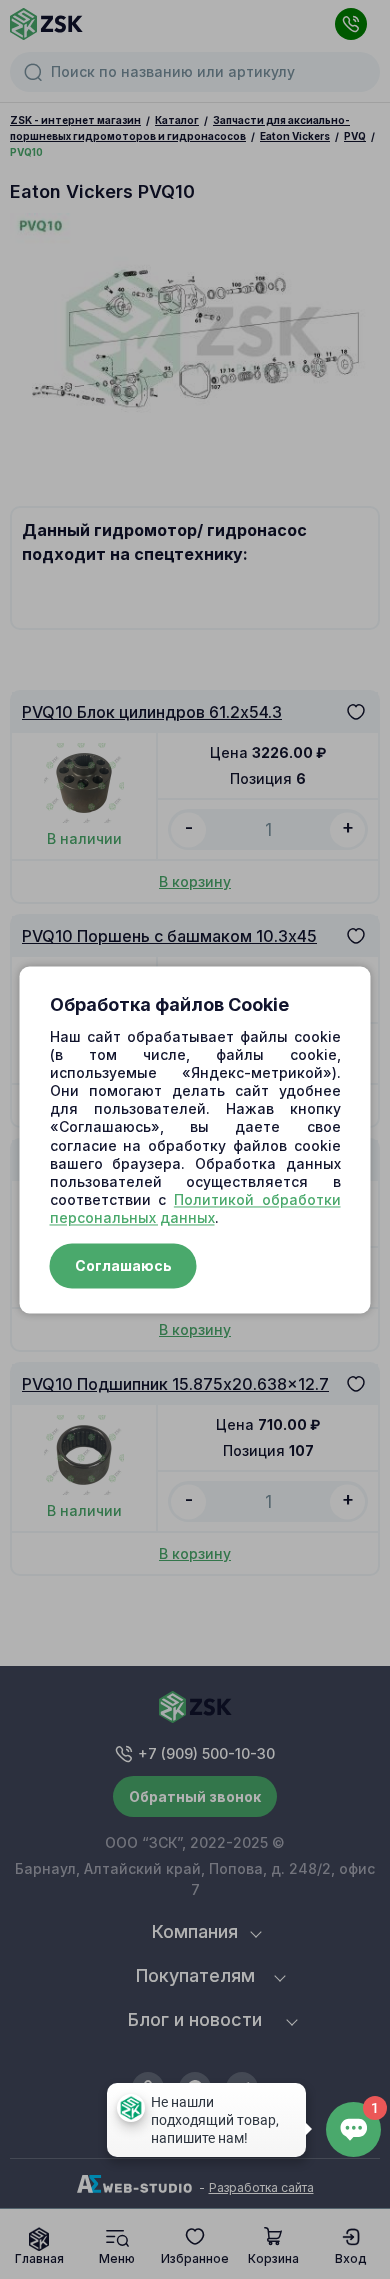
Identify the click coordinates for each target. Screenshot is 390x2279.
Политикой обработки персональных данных (195, 1209)
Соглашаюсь (123, 1265)
